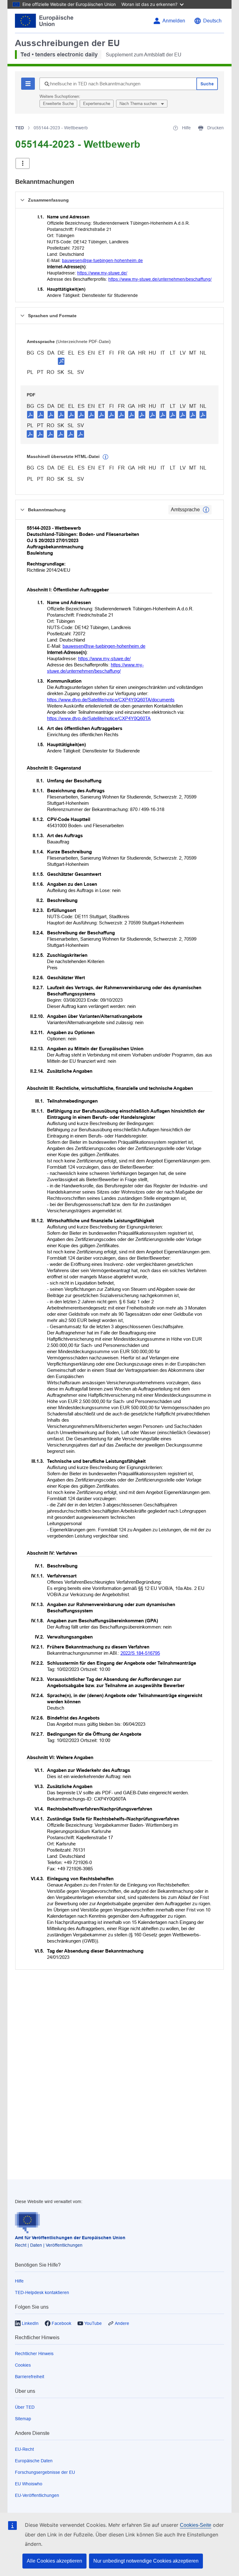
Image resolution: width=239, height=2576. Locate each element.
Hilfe (19, 2281)
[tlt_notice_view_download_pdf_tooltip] (30, 414)
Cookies (23, 2365)
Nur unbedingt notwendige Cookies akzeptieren (146, 2561)
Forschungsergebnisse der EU (45, 2472)
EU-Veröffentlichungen (37, 2495)
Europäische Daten (34, 2461)
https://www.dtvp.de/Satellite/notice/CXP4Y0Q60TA (99, 718)
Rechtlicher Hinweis (34, 2354)
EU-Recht (24, 2449)
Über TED (25, 2407)
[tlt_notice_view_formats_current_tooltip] (206, 510)
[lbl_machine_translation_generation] (105, 457)
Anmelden (174, 21)
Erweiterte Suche (58, 104)
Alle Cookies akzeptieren (54, 2561)
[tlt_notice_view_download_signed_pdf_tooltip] (61, 361)
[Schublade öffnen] (23, 163)
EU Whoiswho (29, 2484)
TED (20, 128)
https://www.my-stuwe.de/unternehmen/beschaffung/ (160, 279)
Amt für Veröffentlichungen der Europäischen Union (70, 2238)
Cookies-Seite (196, 2525)
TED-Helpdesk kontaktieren (42, 2292)
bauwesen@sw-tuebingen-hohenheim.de (102, 260)
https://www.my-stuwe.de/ (102, 273)
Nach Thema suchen (139, 104)
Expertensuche (97, 104)
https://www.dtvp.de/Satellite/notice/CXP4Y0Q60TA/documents (111, 700)
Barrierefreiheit (30, 2377)
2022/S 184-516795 (140, 1653)
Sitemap (23, 2419)
